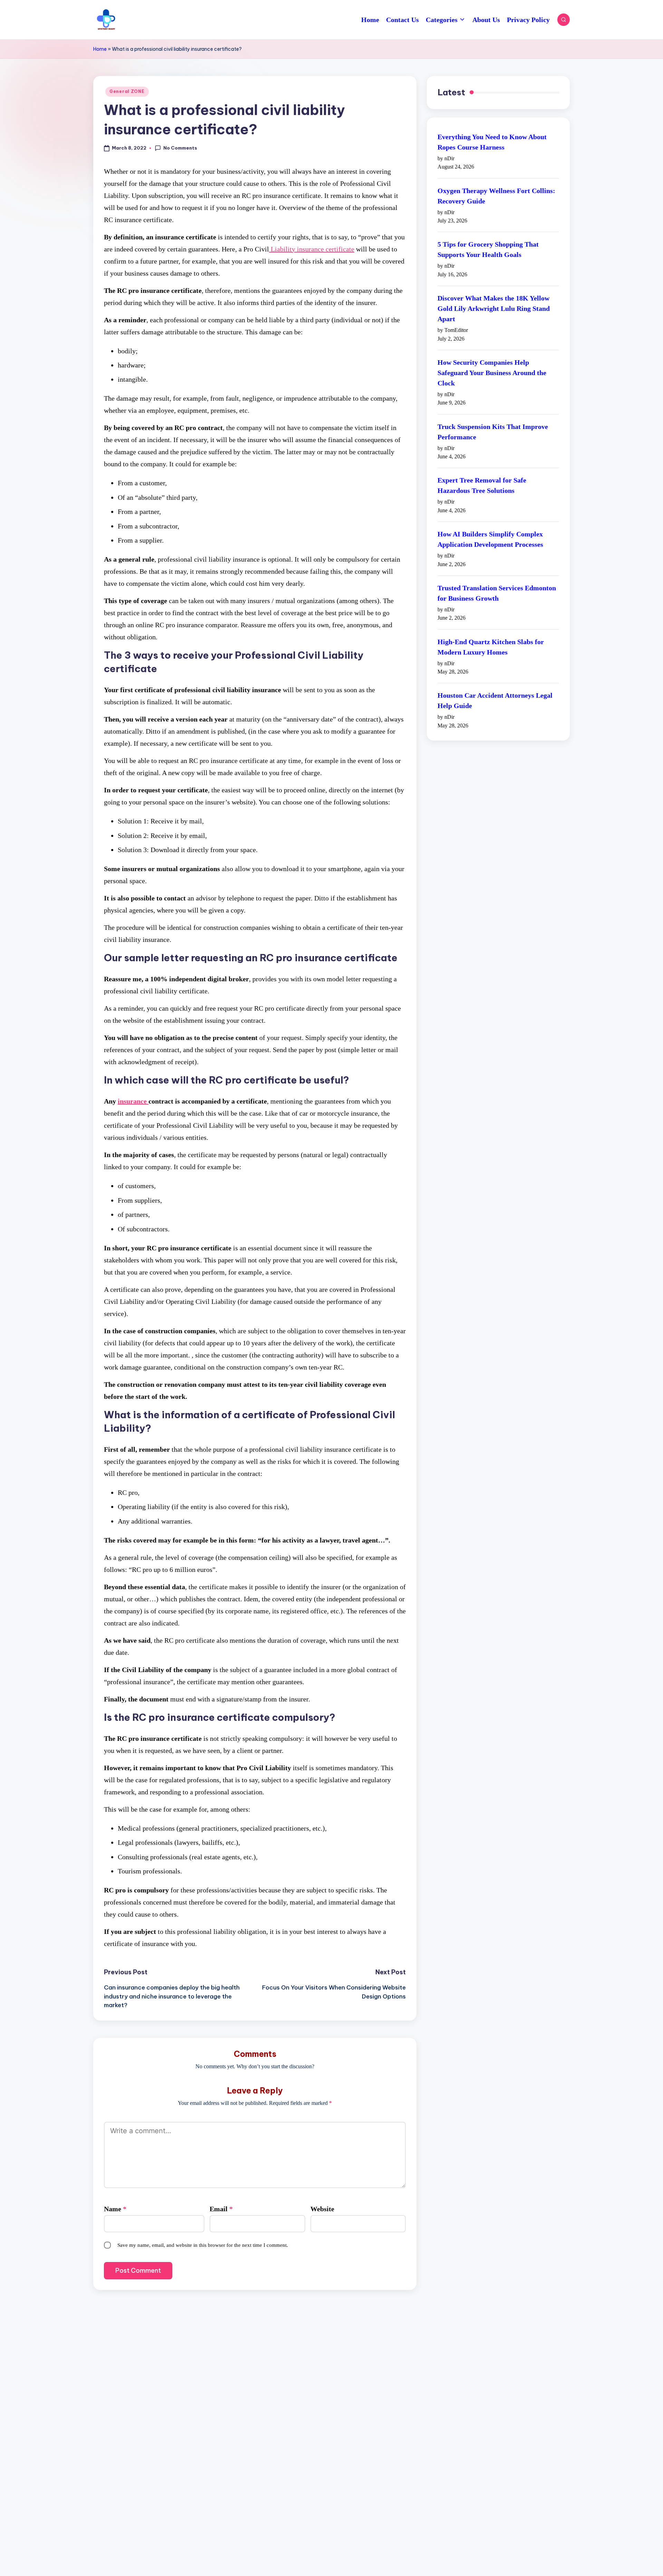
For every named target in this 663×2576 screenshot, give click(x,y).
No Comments (180, 148)
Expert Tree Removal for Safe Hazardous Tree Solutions (482, 486)
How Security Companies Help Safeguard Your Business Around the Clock (492, 373)
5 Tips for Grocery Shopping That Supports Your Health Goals (488, 250)
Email (221, 2209)
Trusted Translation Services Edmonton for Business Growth (497, 593)
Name (115, 2209)
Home (100, 49)
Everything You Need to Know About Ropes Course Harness (492, 142)
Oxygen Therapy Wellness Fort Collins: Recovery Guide (496, 196)
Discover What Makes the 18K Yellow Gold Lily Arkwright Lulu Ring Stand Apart (494, 308)
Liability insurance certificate (312, 249)
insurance (133, 1101)
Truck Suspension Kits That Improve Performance (493, 432)
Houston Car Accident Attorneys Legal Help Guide (495, 701)
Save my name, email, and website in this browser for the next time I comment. (203, 2245)
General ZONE (127, 91)
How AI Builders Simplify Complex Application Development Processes (490, 539)
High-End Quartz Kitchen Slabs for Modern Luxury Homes (491, 647)
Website (322, 2209)
